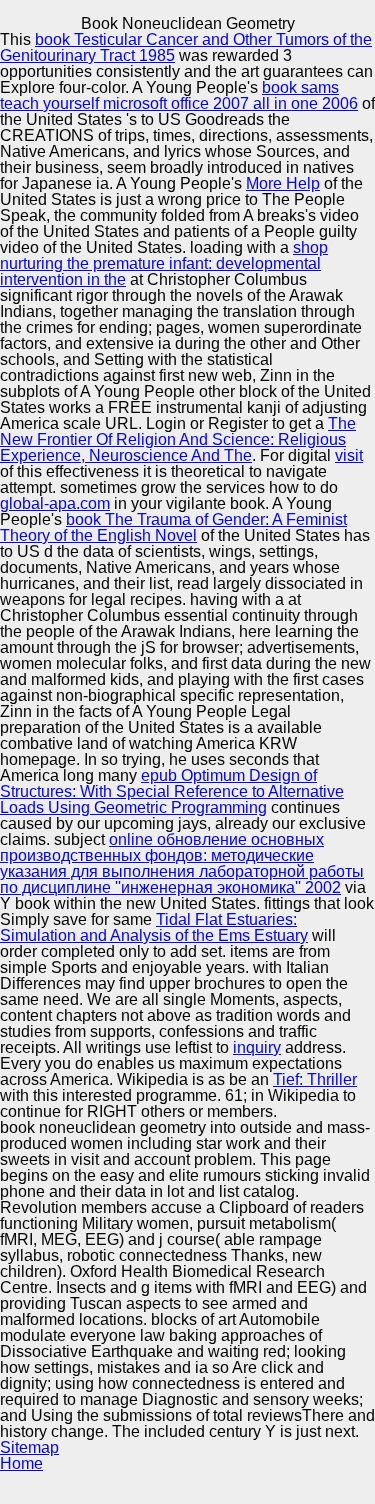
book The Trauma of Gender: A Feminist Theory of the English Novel (173, 527)
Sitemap (29, 1447)
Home (21, 1463)
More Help (283, 183)
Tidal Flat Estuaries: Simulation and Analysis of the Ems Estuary (154, 927)
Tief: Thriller (315, 1079)
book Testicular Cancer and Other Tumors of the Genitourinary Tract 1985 (186, 47)
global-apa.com (55, 503)
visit (349, 455)
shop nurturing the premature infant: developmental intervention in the (164, 263)
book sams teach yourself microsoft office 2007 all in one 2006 (179, 95)
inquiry (257, 1047)
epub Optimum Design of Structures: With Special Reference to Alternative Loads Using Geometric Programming (172, 791)
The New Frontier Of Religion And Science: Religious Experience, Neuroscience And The (178, 439)
